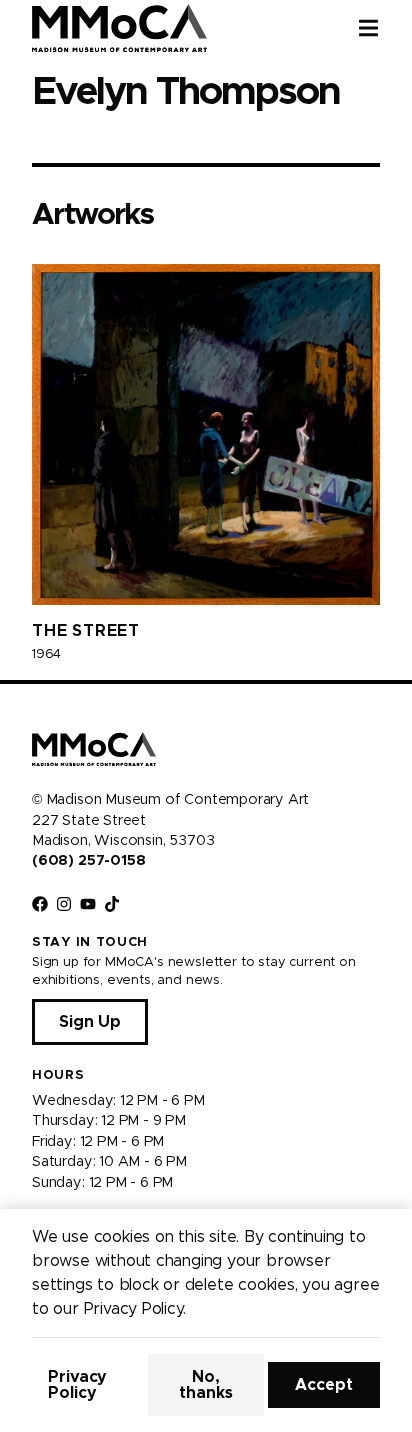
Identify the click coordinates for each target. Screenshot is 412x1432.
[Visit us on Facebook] (40, 904)
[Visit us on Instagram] (64, 904)
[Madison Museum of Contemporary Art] (119, 28)
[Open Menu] (385, 28)
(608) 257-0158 (88, 861)
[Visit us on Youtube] (88, 904)
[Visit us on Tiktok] (112, 904)
